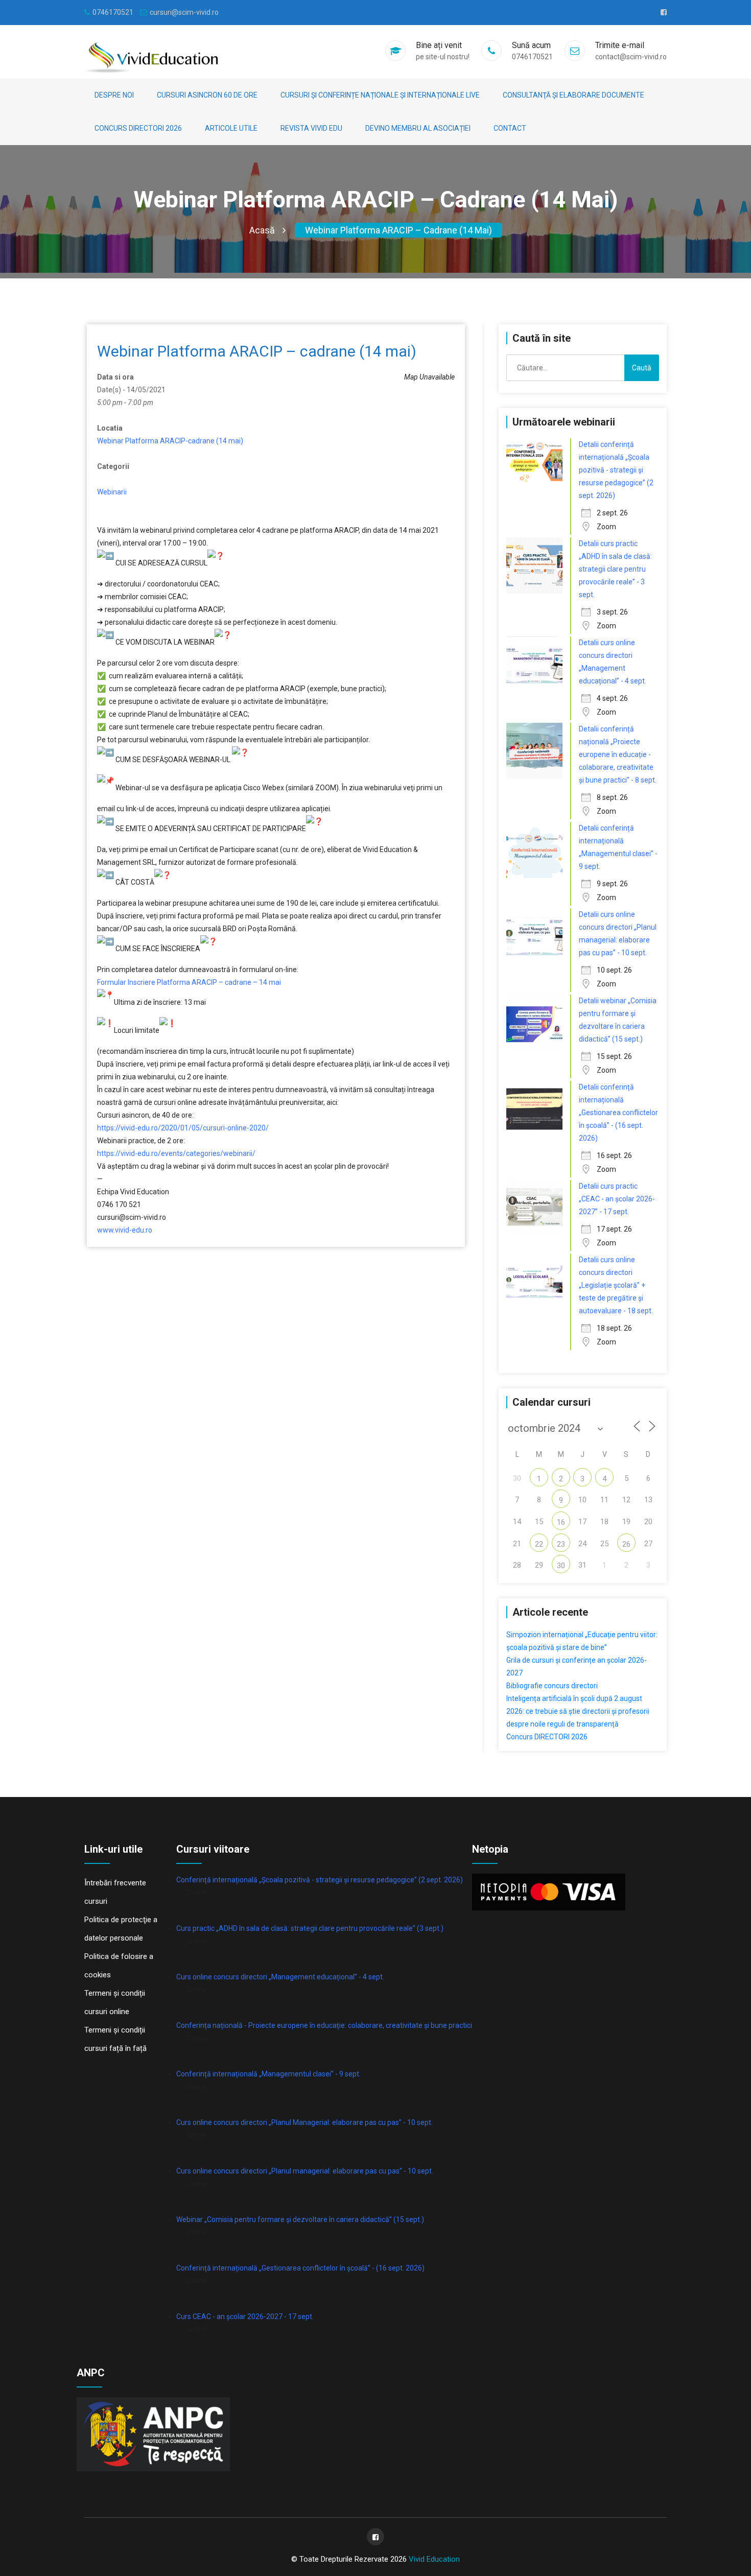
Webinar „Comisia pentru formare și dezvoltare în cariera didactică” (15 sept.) (300, 2219)
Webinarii (112, 492)
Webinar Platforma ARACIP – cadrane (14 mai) (398, 230)
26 (626, 1544)
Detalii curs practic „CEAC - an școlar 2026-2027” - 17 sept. (617, 1199)
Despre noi (114, 95)
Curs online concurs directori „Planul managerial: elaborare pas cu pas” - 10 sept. (305, 2171)
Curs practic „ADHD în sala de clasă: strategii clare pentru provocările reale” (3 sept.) (310, 1928)
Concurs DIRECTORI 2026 (138, 128)
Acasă (262, 230)
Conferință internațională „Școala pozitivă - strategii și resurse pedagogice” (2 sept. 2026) (320, 1880)
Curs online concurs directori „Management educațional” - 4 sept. (280, 1977)
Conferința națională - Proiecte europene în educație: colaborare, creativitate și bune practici (324, 2025)
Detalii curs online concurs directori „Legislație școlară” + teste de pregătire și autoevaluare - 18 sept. (616, 1285)
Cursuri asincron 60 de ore (207, 95)
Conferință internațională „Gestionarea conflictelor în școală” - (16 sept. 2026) (300, 2268)
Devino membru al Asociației (418, 128)
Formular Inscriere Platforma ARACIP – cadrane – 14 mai (189, 982)
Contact (510, 128)
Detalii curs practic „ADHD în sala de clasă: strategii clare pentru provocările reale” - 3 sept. (615, 569)
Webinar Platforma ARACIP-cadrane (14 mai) (170, 441)
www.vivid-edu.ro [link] (125, 1230)
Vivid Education (434, 2559)
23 (561, 1544)
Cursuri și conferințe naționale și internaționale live (380, 95)
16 (561, 1522)
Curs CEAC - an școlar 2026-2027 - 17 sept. (245, 2317)
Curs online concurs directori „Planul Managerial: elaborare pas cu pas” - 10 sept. (304, 2122)
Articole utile (231, 128)
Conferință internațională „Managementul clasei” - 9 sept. (268, 2074)
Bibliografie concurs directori (552, 1686)
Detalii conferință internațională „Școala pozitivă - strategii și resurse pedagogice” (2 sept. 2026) (616, 470)
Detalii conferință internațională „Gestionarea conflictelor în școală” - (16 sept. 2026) (618, 1113)
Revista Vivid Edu (311, 128)
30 (561, 1566)
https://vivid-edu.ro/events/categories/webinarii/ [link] (176, 1153)
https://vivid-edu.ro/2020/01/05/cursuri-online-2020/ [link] (183, 1128)
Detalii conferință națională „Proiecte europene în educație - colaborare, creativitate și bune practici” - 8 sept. (618, 754)
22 (539, 1544)
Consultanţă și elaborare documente (573, 95)
